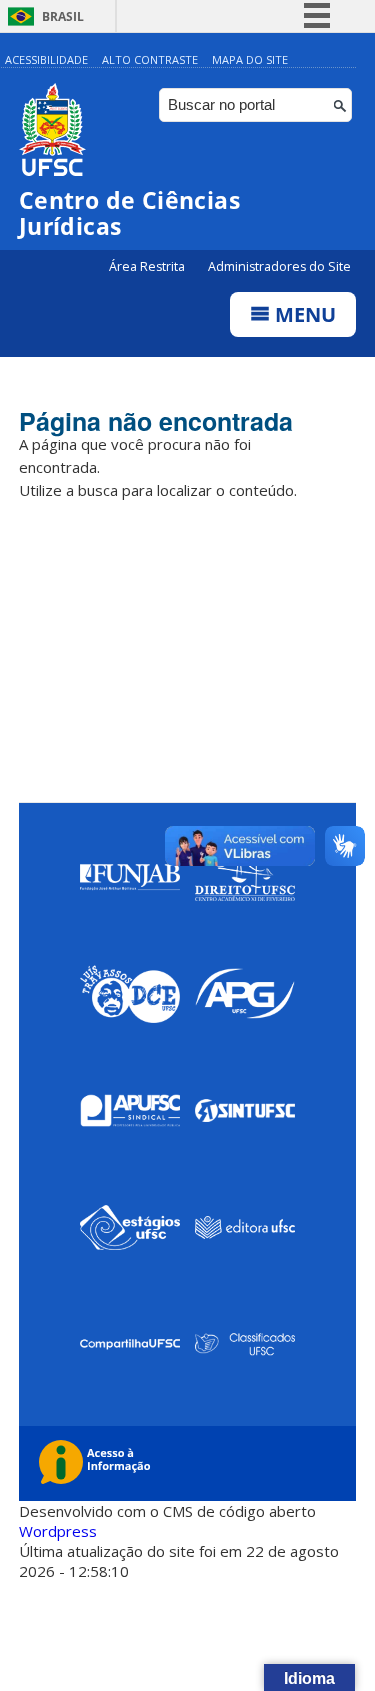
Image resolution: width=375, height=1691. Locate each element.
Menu (303, 314)
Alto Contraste (150, 59)
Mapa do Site (250, 59)
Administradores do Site (279, 266)
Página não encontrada (156, 421)
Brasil (63, 16)
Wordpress (58, 1531)
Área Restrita (148, 266)
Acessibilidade (46, 59)
